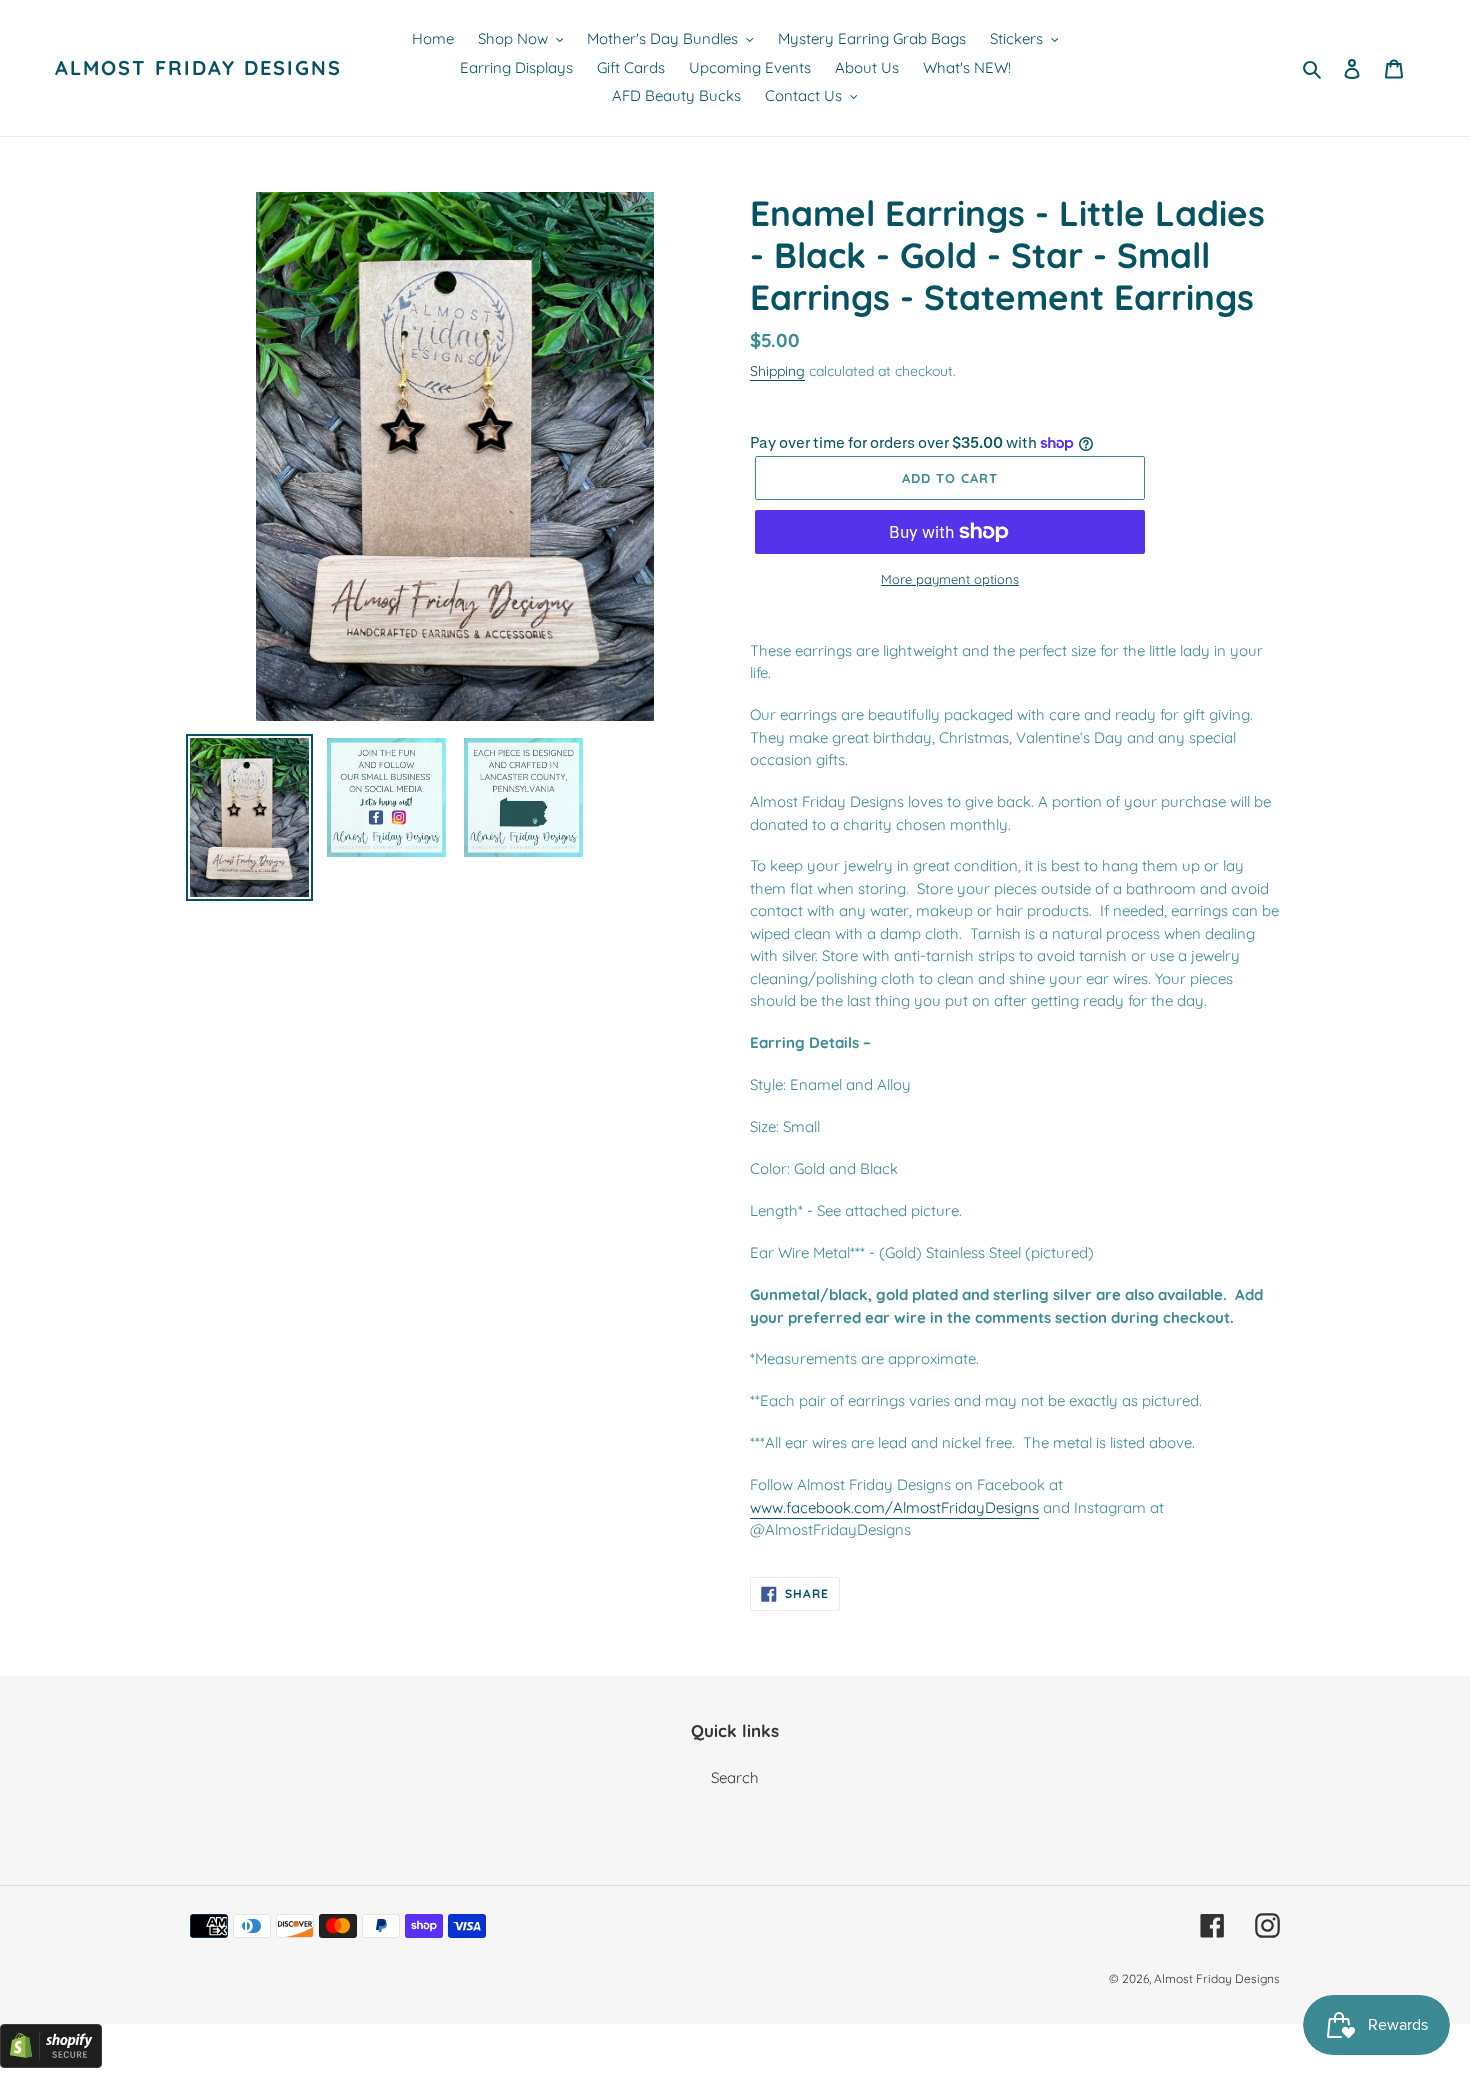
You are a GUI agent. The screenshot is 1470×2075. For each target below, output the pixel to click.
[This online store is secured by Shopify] (51, 2062)
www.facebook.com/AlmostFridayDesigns (894, 1507)
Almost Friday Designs (198, 68)
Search (735, 1777)
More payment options (950, 579)
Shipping (777, 370)
